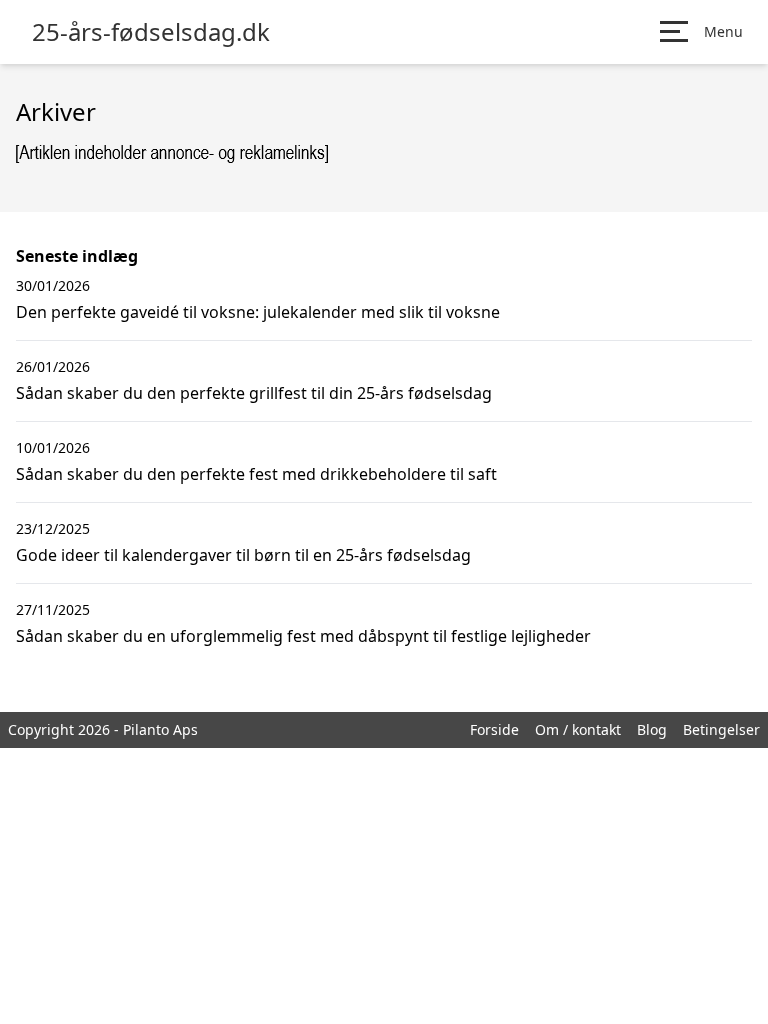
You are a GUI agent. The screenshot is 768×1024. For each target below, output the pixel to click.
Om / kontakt (578, 729)
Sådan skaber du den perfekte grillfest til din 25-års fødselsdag (254, 393)
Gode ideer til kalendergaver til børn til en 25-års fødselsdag (243, 555)
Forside (494, 729)
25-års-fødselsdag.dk (151, 32)
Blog (652, 729)
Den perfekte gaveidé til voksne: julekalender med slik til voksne (258, 312)
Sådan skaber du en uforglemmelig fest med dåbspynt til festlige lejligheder (303, 636)
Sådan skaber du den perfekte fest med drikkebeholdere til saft (256, 474)
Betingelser (721, 729)
